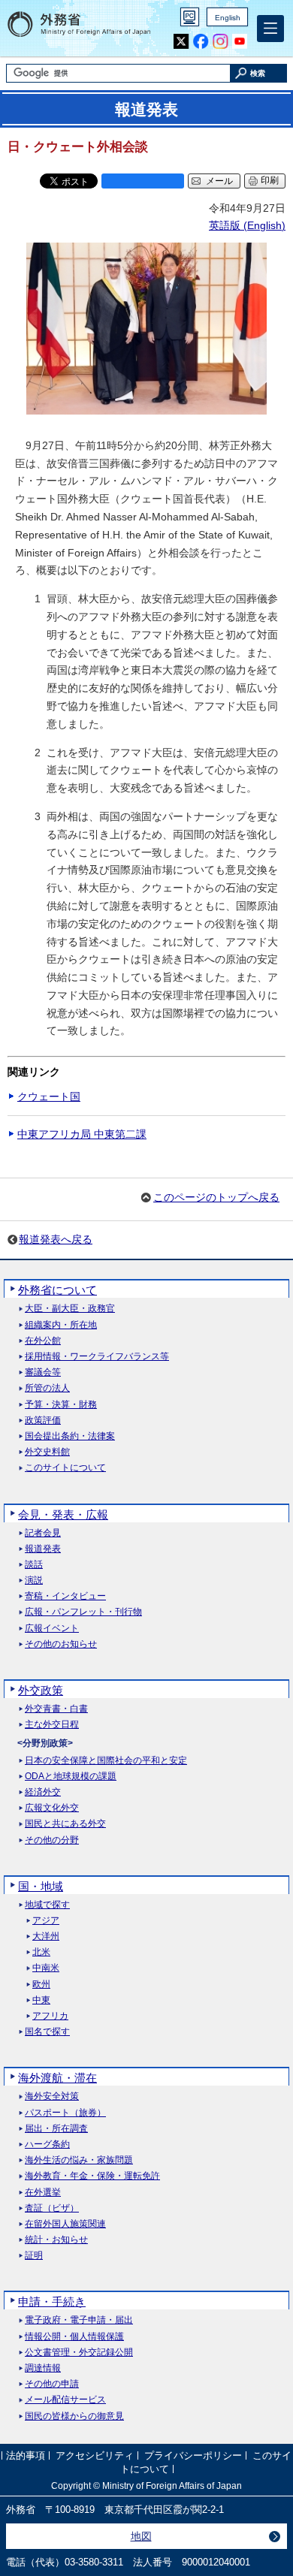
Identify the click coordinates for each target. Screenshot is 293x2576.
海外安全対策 (52, 2096)
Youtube (240, 42)
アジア (46, 1921)
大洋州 (46, 1937)
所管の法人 (47, 1388)
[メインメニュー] (270, 29)
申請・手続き (52, 2302)
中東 (41, 2000)
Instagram (221, 42)
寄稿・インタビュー (65, 1596)
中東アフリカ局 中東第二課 (82, 1134)
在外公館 (43, 1341)
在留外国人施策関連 (65, 2224)
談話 (34, 1565)
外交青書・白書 (56, 1709)
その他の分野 (52, 1840)
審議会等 (43, 1372)
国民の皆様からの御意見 (74, 2416)
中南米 (46, 1968)
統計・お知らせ (56, 2240)
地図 (141, 2536)
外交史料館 (47, 1452)
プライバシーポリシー (193, 2456)
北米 (41, 1952)
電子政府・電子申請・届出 (79, 2320)
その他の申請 (52, 2384)
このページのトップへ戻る (216, 1197)
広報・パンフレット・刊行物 (83, 1612)
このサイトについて (65, 1468)
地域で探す (47, 1905)
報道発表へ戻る (56, 1239)
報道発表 (43, 1549)
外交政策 (41, 1690)
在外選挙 (43, 2193)
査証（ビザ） (52, 2208)
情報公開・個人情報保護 (74, 2337)
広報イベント (52, 1629)
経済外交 (43, 1792)
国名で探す (47, 2032)
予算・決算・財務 (61, 1405)
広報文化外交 (52, 1808)
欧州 (41, 1985)
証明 (34, 2256)
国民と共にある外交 (65, 1824)
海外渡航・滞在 (57, 2078)
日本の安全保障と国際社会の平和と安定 (106, 1761)
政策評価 (43, 1421)
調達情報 (43, 2368)
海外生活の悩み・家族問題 (79, 2160)
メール (219, 181)
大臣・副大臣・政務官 (70, 1309)
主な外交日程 (52, 1725)
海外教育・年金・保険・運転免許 (92, 2176)
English (228, 18)
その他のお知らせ (61, 1644)
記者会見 (43, 1533)
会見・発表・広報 (63, 1514)
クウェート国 (49, 1096)
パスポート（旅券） (65, 2113)
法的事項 (26, 2456)
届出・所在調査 (56, 2129)
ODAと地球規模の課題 (71, 1777)
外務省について (57, 1290)
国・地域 (41, 1886)
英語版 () (247, 225)
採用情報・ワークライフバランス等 (97, 1357)
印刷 (270, 180)
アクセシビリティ (95, 2456)
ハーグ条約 (47, 2145)
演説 (34, 1581)
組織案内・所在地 (61, 1325)
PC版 (190, 17)
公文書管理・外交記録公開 (79, 2353)
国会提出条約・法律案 (70, 1436)
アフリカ (50, 2016)
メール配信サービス (65, 2400)
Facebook (201, 42)
